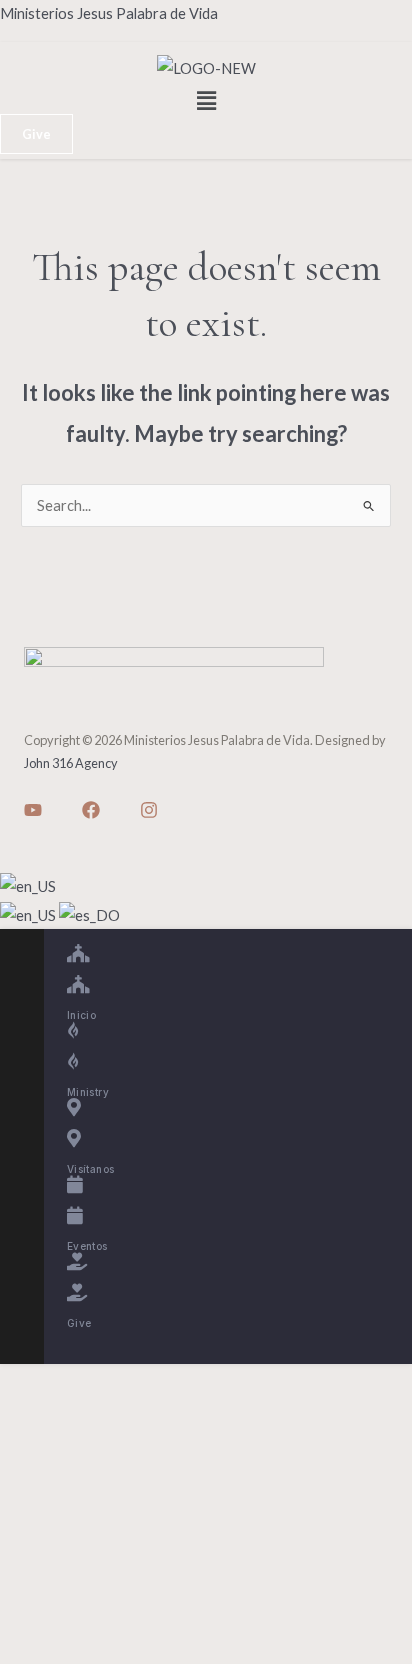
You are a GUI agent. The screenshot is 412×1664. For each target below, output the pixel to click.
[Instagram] (149, 810)
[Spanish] (89, 913)
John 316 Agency (71, 763)
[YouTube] (33, 810)
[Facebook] (91, 810)
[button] (206, 101)
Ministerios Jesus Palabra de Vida (109, 13)
